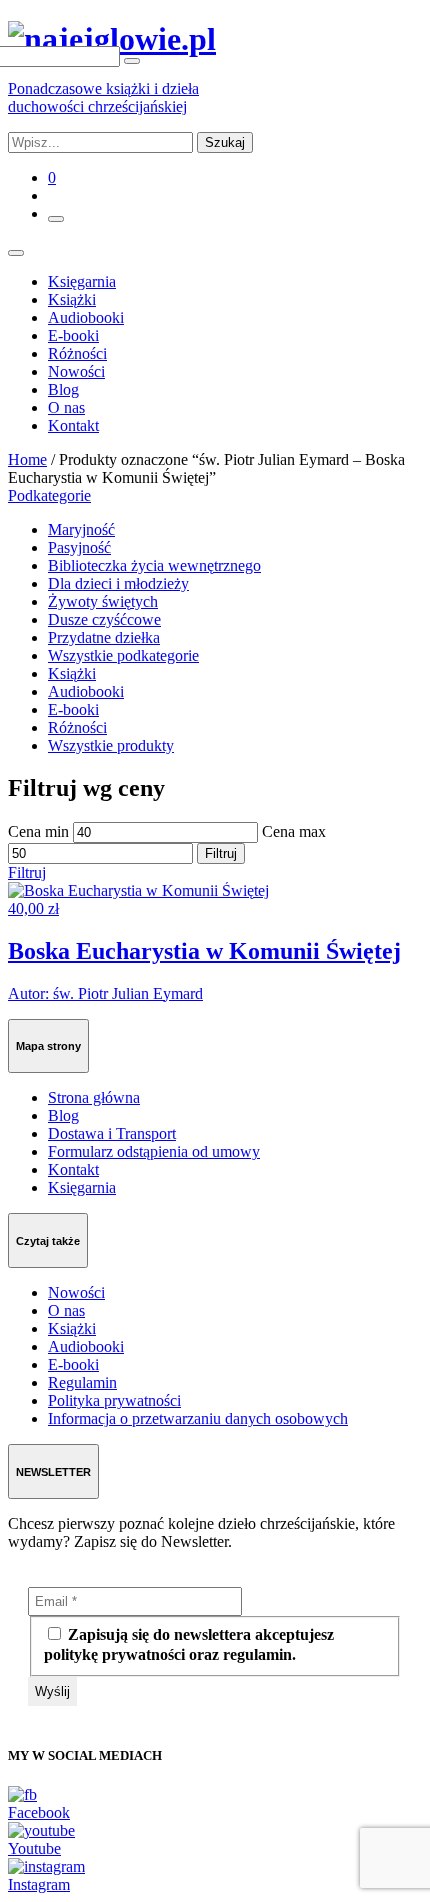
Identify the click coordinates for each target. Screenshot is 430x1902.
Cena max (294, 831)
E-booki (73, 335)
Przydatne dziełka (104, 637)
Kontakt (73, 425)
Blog (63, 389)
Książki (72, 299)
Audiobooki (86, 317)
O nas (66, 407)
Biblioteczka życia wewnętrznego (154, 565)
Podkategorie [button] (49, 495)
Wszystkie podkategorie (123, 655)
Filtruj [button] (27, 872)
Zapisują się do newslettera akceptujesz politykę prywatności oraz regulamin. (189, 1644)
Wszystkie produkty (111, 745)
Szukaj (225, 142)
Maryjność (81, 529)
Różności (77, 353)
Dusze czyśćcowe (104, 619)
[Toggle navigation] (16, 253)
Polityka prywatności (114, 1400)
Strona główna (94, 1097)
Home (27, 459)
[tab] (215, 496)
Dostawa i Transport (112, 1133)
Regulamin (82, 1382)
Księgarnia (82, 281)
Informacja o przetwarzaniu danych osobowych (198, 1418)
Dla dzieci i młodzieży (118, 583)
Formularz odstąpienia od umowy (154, 1151)
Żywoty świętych (103, 601)
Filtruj (221, 853)
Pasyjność (79, 547)
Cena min (38, 831)
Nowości (76, 371)
